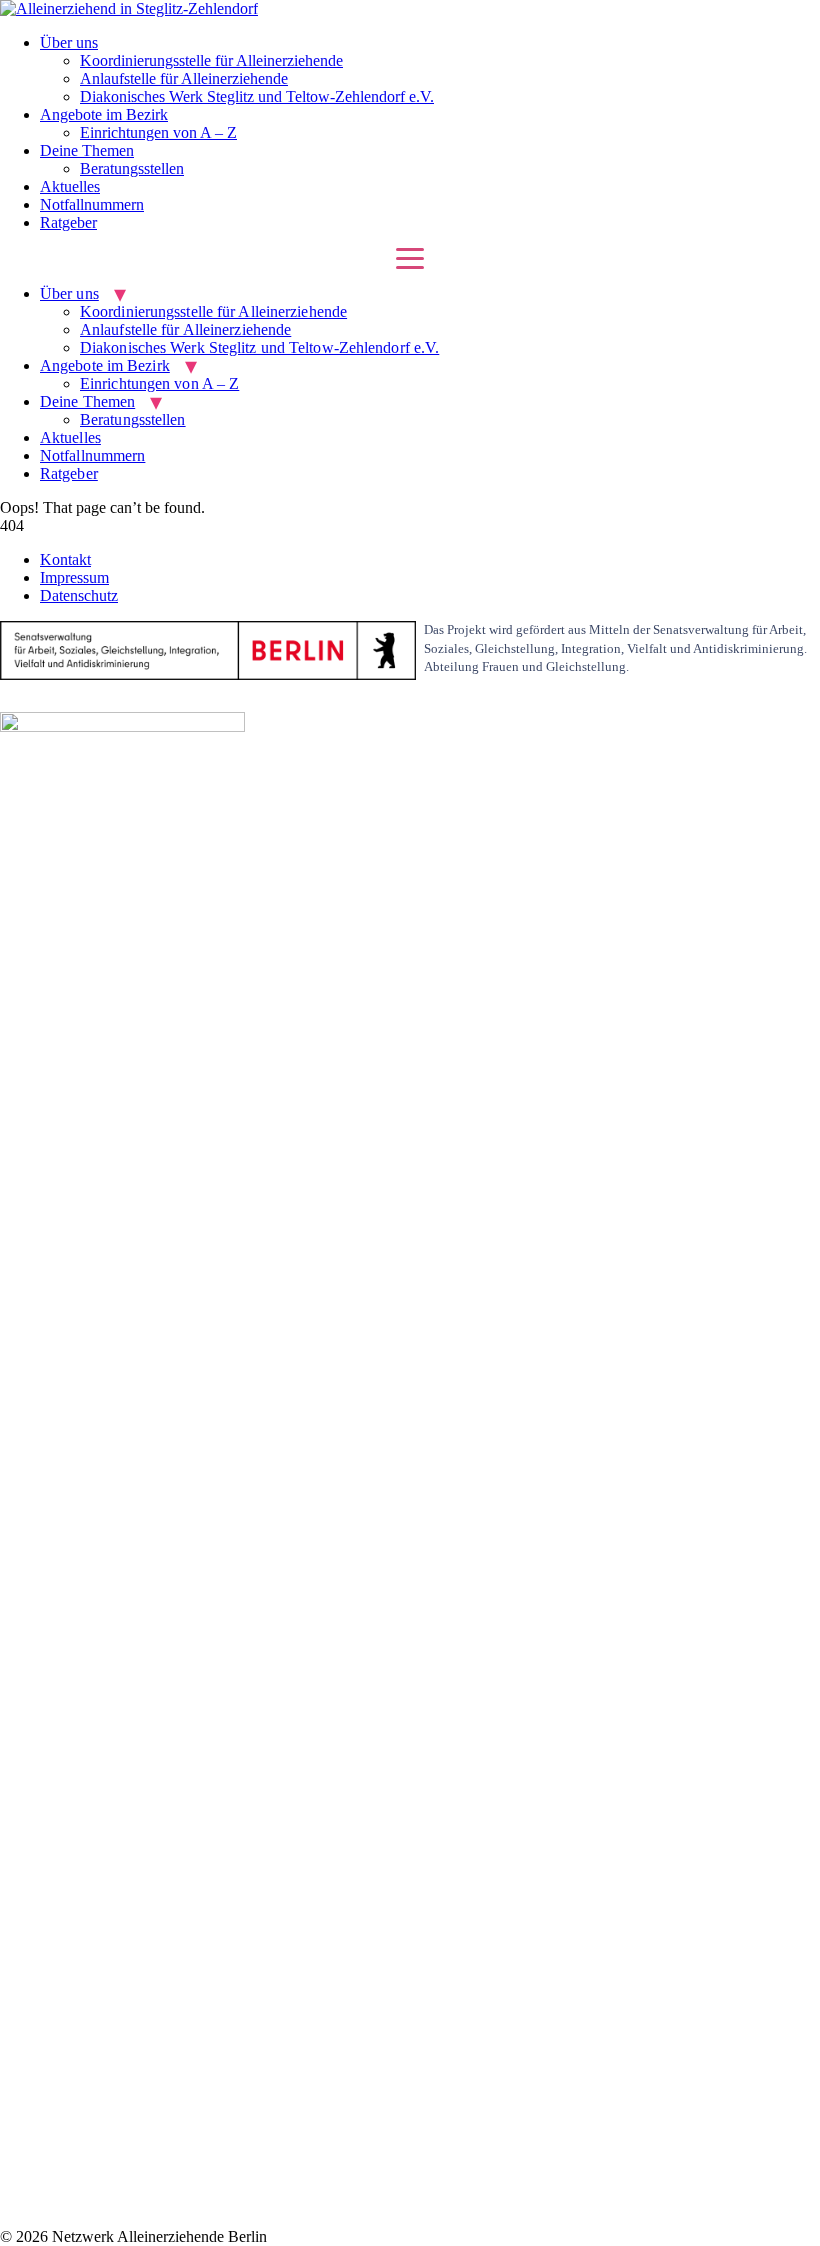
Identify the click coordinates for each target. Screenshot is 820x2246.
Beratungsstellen (132, 168)
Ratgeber (68, 222)
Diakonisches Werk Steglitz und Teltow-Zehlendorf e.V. (257, 96)
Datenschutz (79, 595)
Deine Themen (87, 150)
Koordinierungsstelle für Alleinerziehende (211, 60)
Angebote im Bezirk (104, 114)
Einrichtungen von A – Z (158, 132)
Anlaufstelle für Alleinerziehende (184, 78)
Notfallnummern (92, 204)
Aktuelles (70, 186)
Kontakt (65, 559)
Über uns (69, 42)
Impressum (74, 577)
